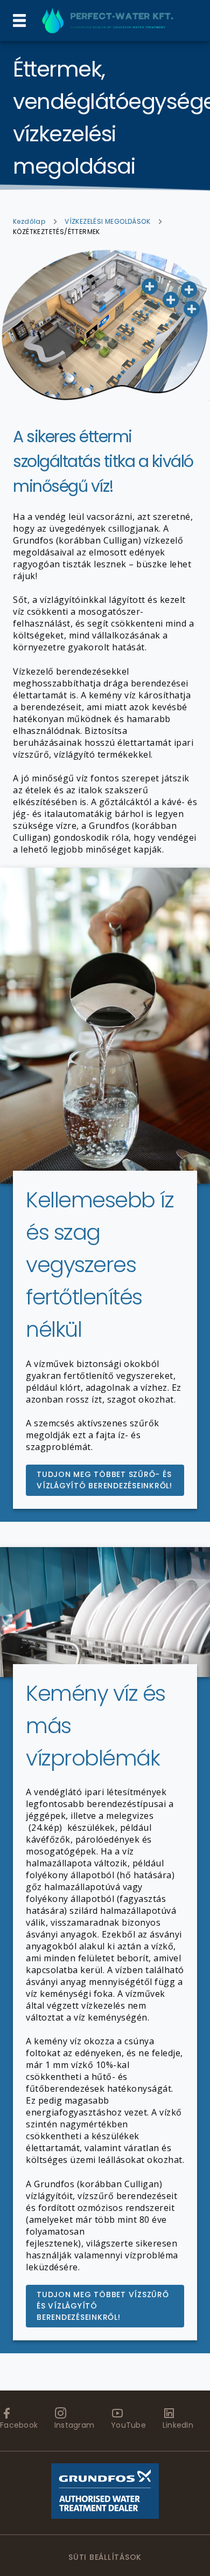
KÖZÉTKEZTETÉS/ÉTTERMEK (57, 232)
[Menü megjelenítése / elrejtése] (19, 20)
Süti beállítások (105, 2557)
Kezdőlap (29, 221)
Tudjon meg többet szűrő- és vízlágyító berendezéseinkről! (104, 1480)
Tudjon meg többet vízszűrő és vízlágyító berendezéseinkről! (103, 2306)
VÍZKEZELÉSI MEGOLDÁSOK (107, 221)
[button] (192, 309)
